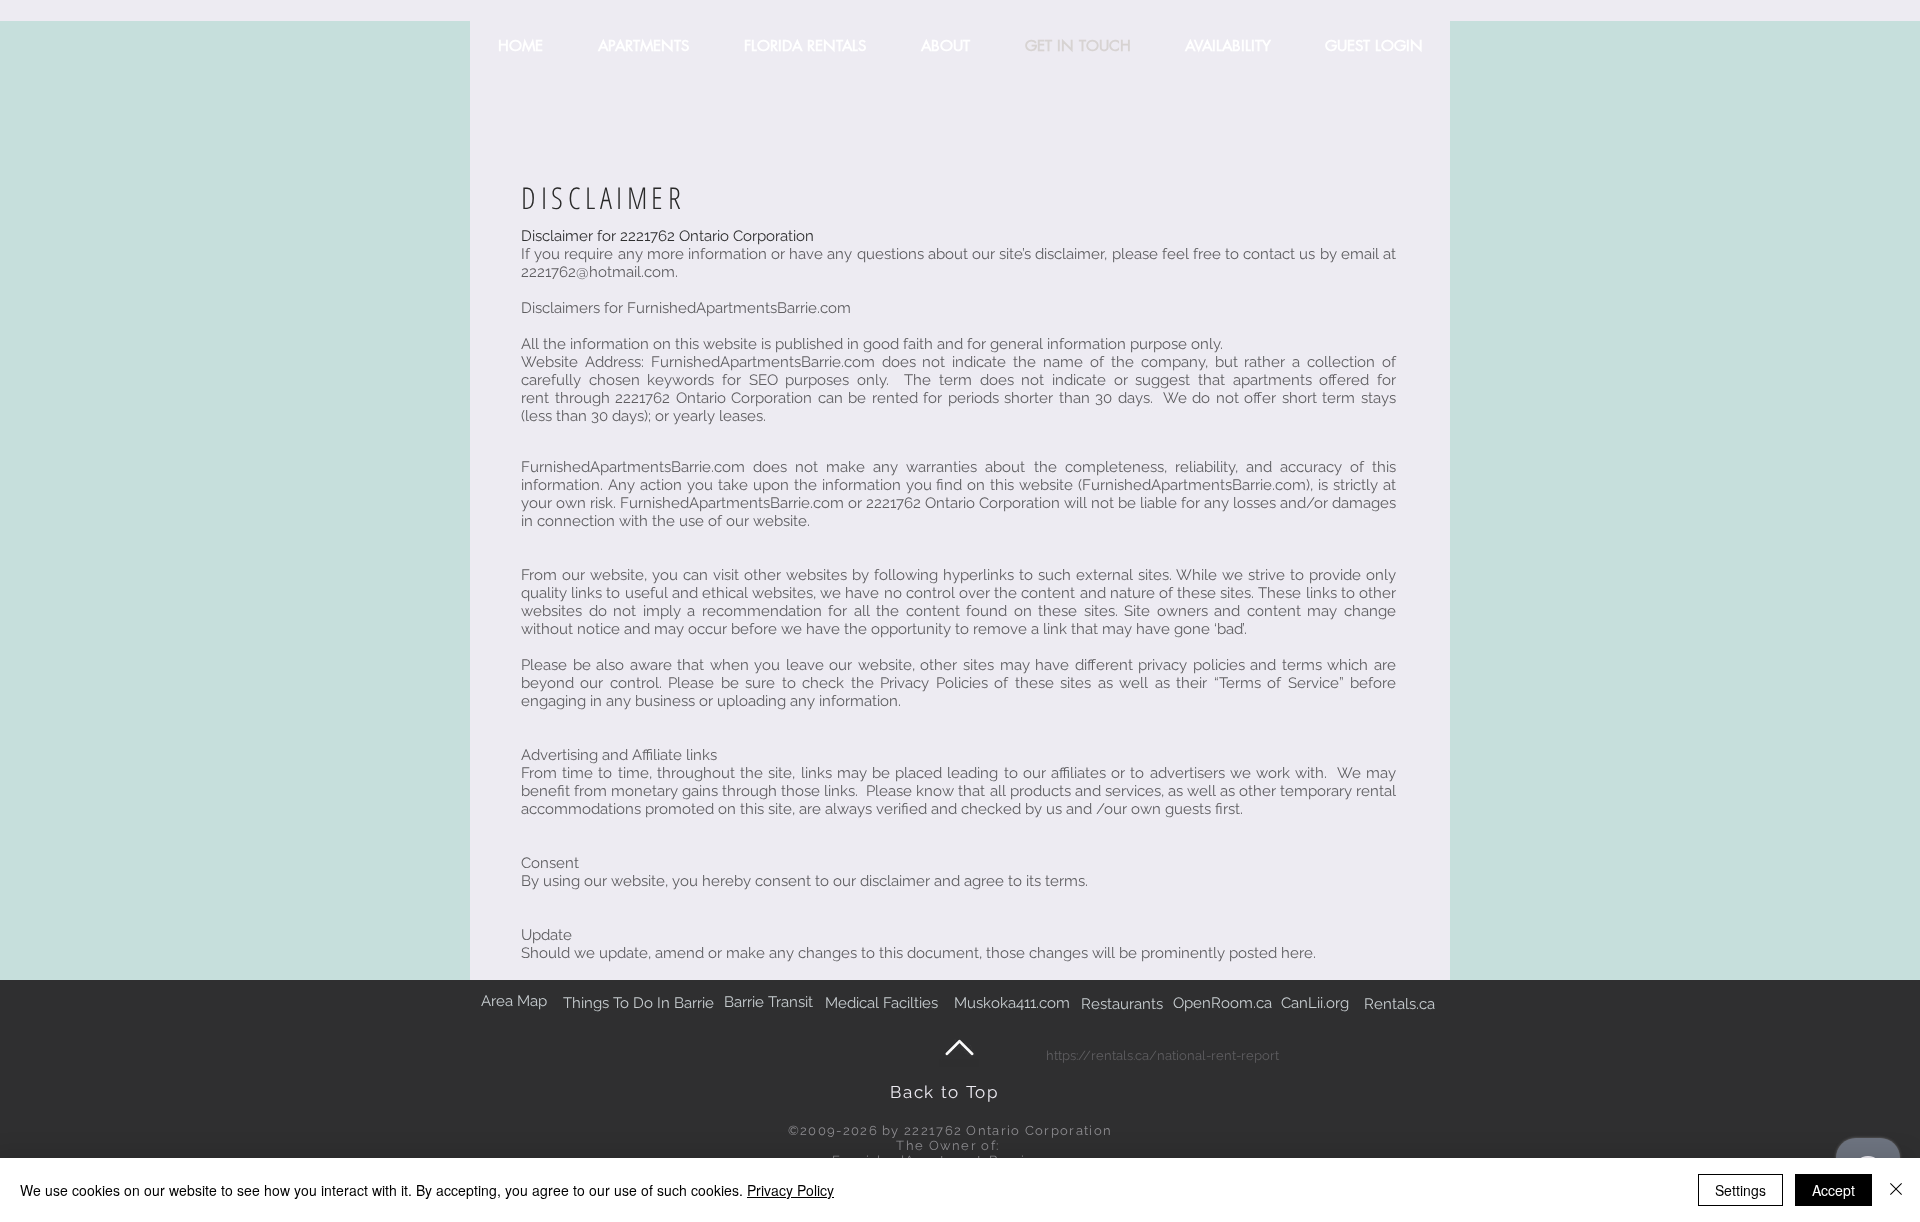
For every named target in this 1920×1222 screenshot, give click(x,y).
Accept (1833, 1190)
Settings (1740, 1190)
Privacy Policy (790, 1190)
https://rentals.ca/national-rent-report (1162, 1055)
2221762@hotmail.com (598, 272)
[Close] (1896, 1190)
